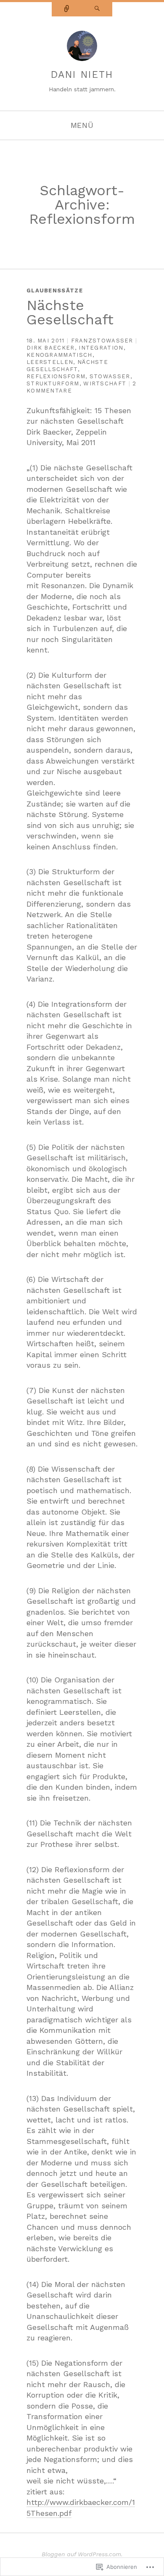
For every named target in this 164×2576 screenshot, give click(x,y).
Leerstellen (50, 362)
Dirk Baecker (51, 348)
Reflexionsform (56, 376)
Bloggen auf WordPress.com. (82, 2554)
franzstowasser (102, 341)
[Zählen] (67, 9)
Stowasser (110, 376)
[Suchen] (97, 9)
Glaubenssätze (55, 290)
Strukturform (53, 383)
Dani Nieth (82, 75)
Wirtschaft (105, 383)
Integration (101, 348)
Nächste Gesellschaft (70, 312)
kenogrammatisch (60, 355)
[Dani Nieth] (82, 49)
